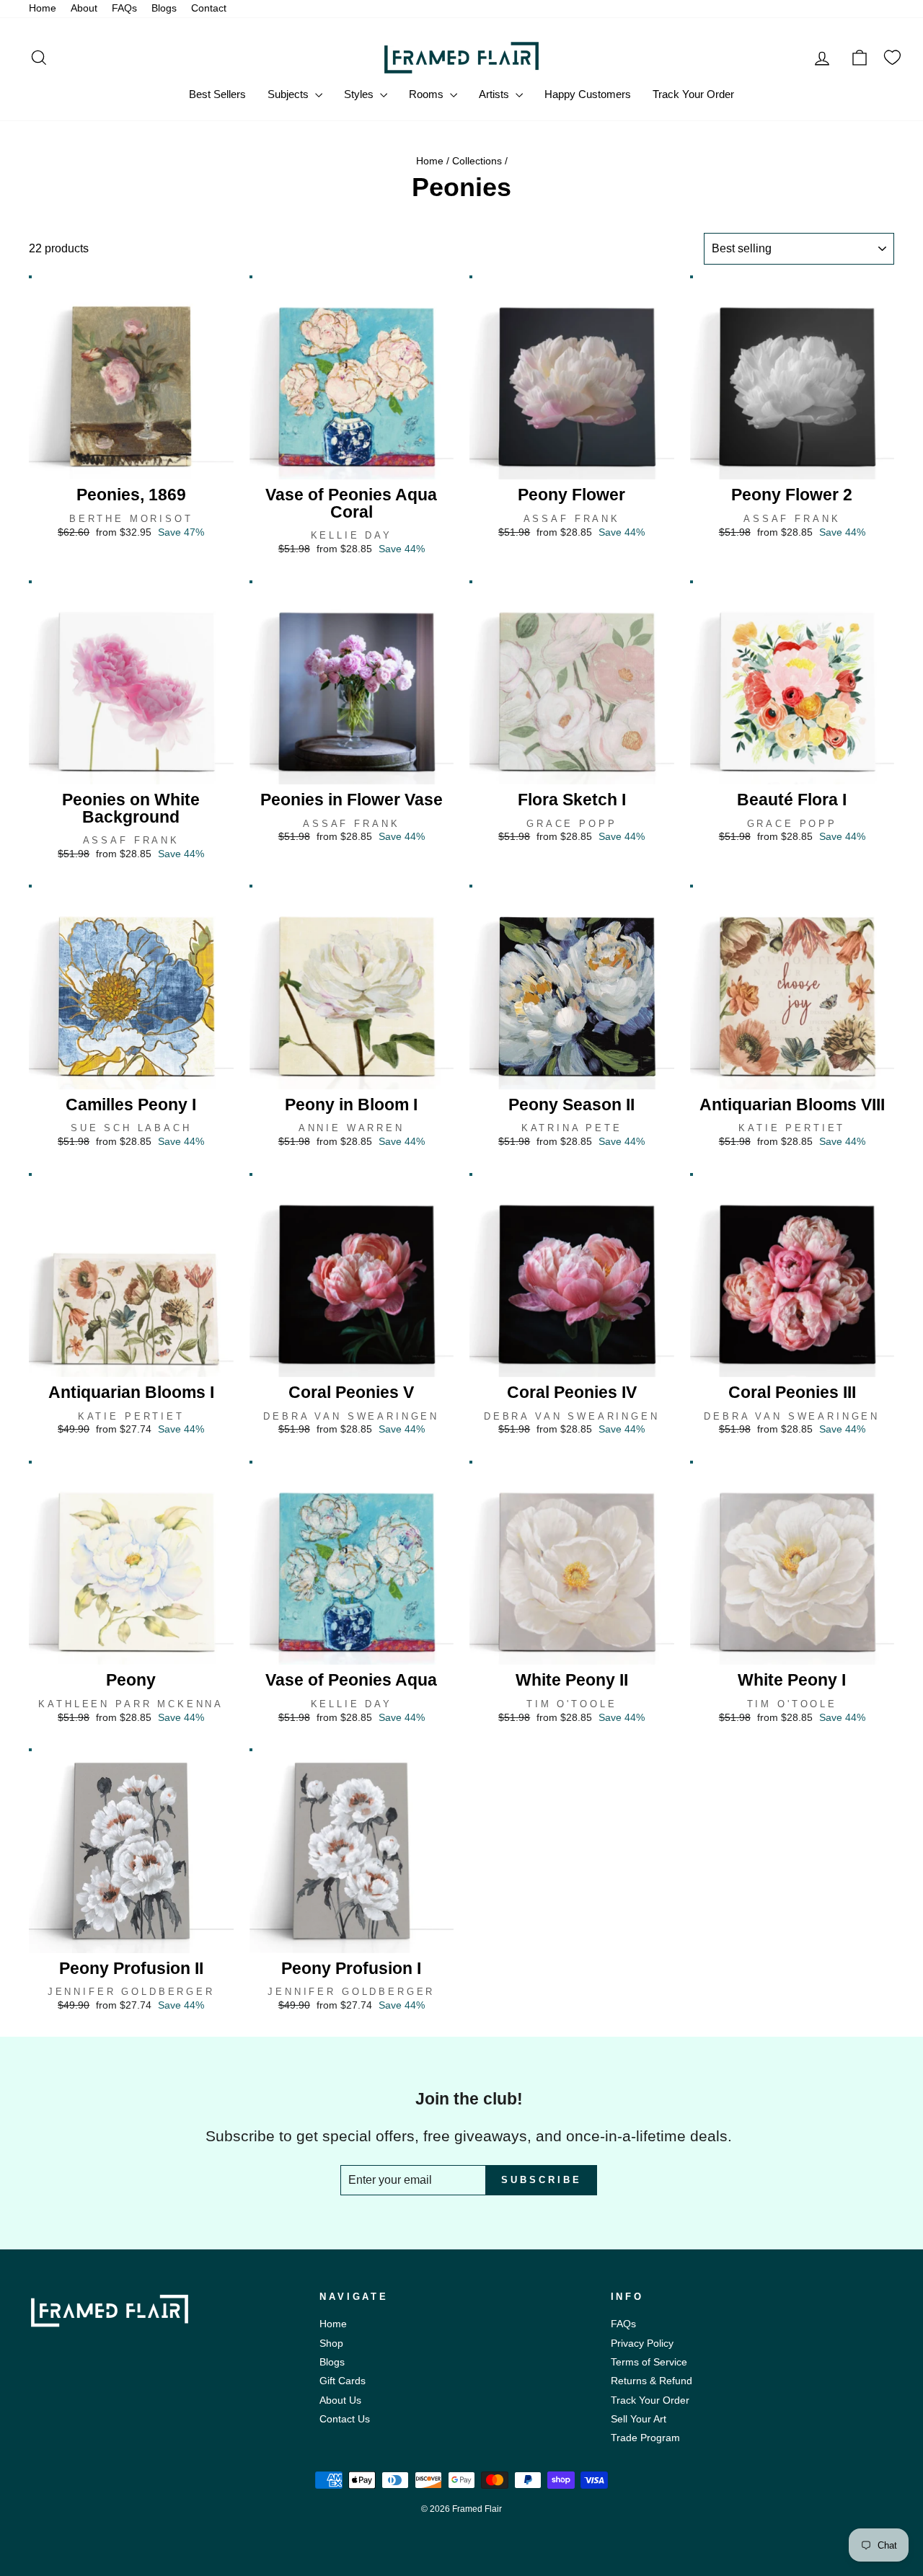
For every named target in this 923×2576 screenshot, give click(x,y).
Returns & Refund (652, 2381)
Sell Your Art (639, 2419)
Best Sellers (217, 94)
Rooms (428, 94)
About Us (340, 2400)
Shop (331, 2343)
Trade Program (645, 2438)
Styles (360, 94)
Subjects (290, 94)
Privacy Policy (642, 2343)
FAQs (124, 8)
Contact (209, 8)
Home (43, 8)
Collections (477, 161)
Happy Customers (588, 94)
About (84, 8)
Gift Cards (343, 2381)
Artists (495, 94)
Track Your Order (693, 94)
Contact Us (345, 2419)
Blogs (164, 8)
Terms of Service (649, 2362)
